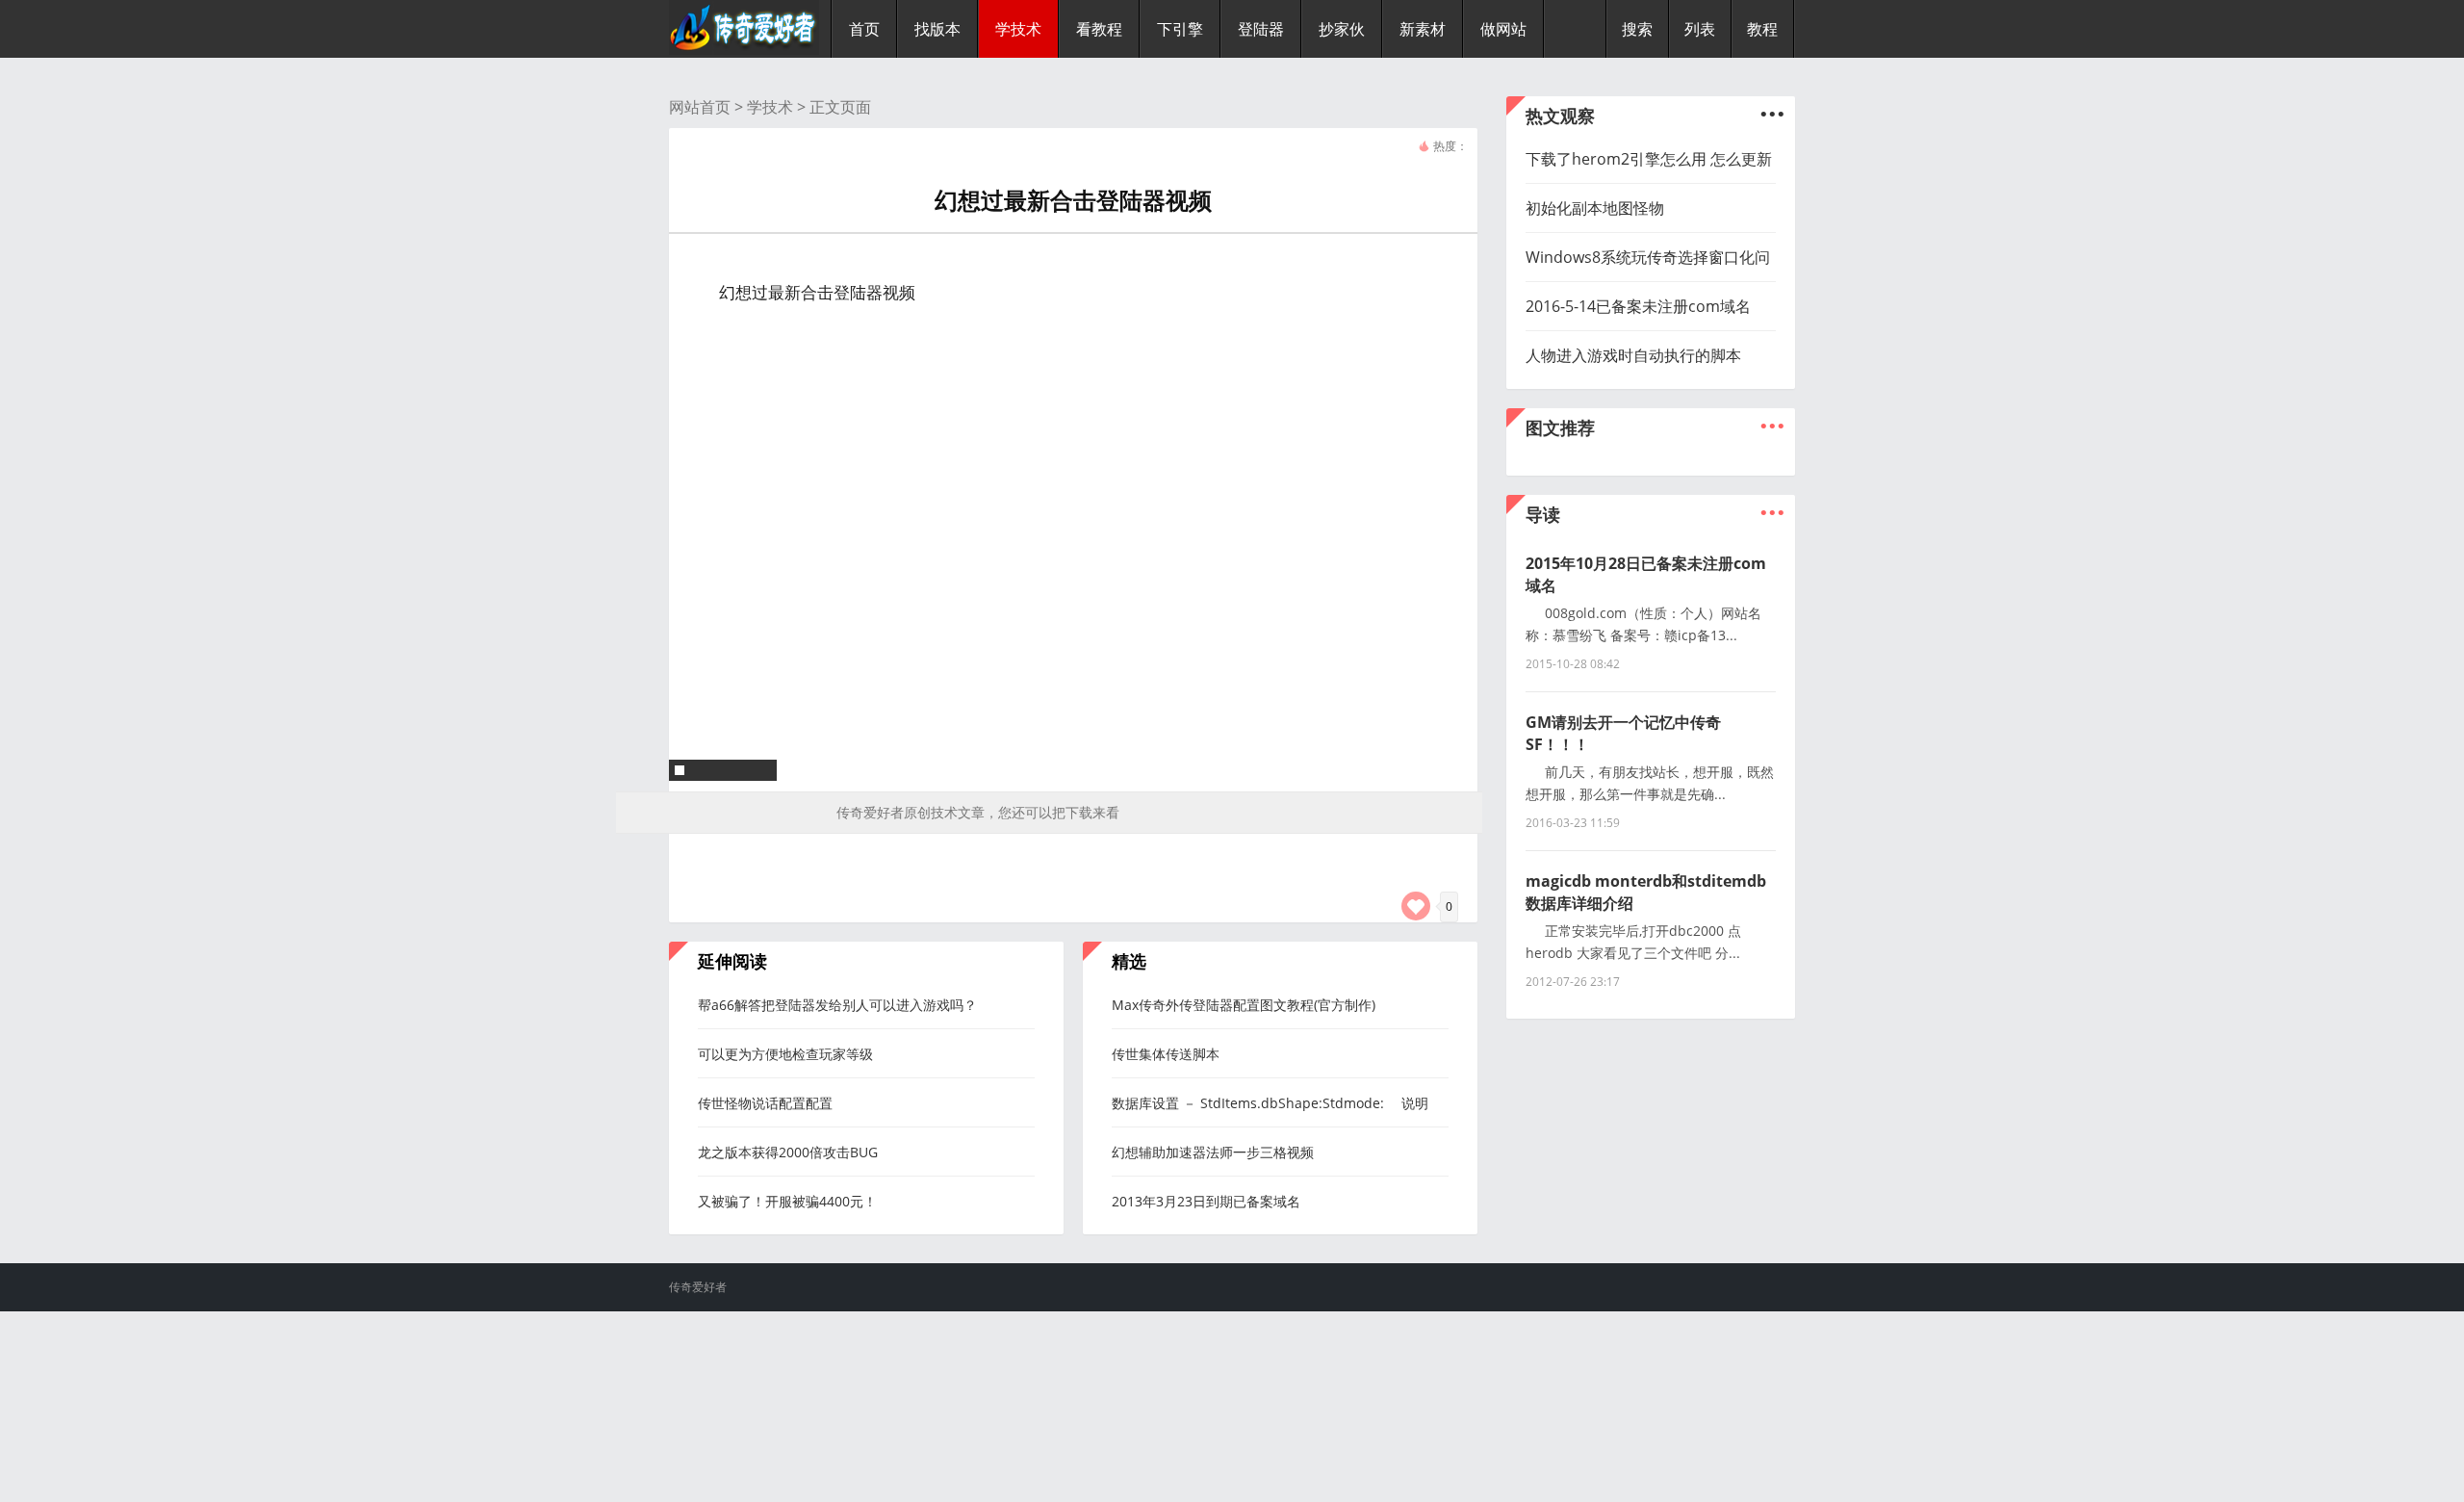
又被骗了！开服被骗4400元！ (787, 1201)
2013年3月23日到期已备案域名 (1206, 1201)
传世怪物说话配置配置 (765, 1103)
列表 (1700, 29)
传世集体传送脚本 (1166, 1054)
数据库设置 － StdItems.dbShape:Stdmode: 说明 (1270, 1103)
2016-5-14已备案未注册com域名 (1638, 306)
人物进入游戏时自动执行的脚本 (1633, 355)
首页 (864, 29)
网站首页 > (708, 107)
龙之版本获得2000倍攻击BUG (788, 1152)
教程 (1762, 29)
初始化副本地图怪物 (1595, 208)
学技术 (770, 107)
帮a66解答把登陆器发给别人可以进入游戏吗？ (837, 1005)
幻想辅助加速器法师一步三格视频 (1213, 1152)
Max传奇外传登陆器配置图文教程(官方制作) (1244, 1005)
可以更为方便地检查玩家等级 (785, 1054)
